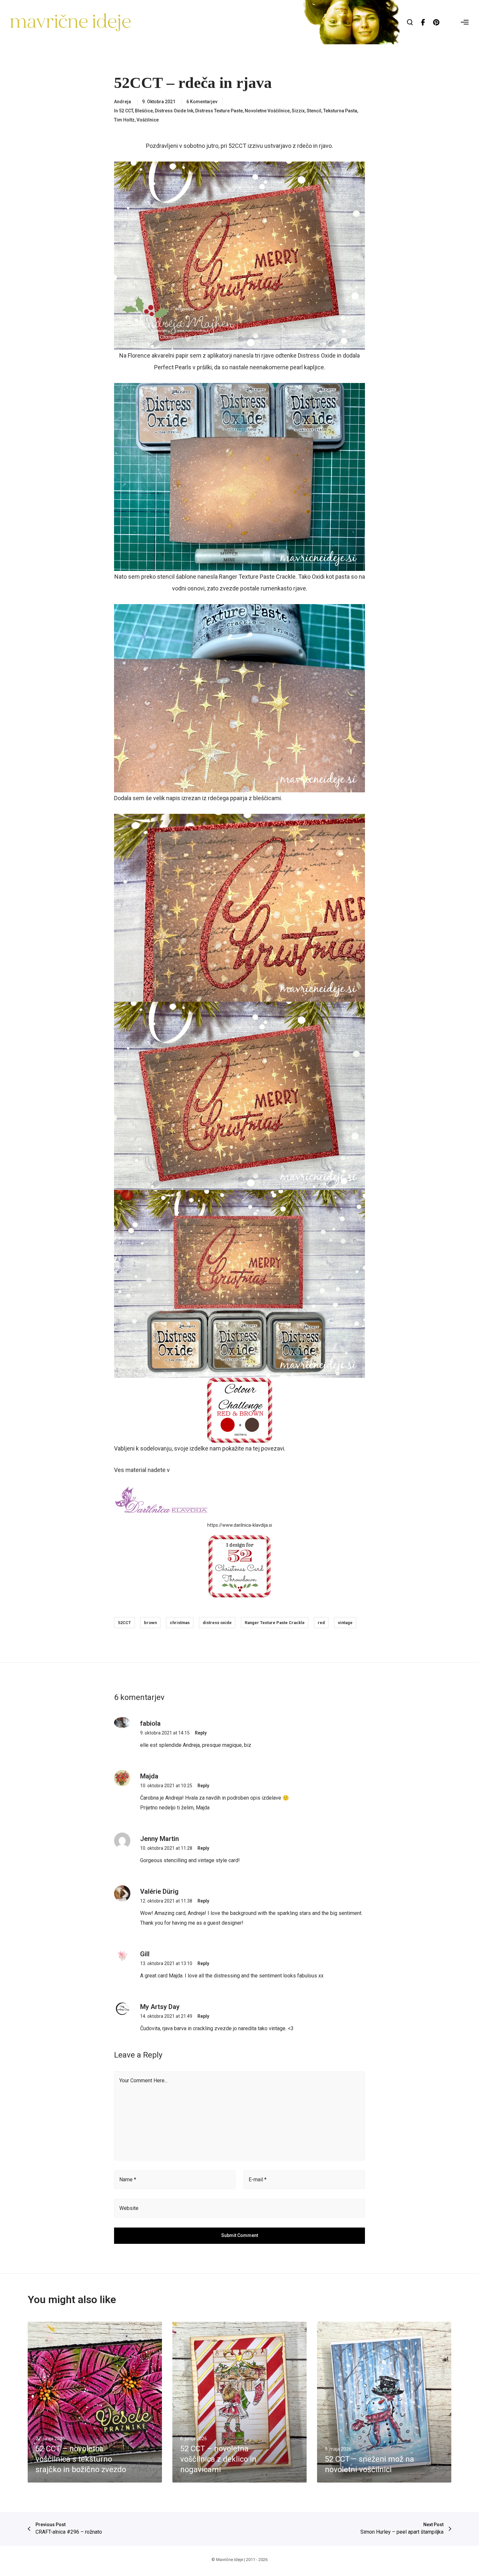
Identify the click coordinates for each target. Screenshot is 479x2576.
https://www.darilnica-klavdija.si (240, 1525)
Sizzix (298, 111)
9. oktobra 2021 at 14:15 (165, 1733)
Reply (201, 1733)
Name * (128, 2180)
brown (150, 1623)
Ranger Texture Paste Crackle (275, 1623)
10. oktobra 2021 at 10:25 (166, 1786)
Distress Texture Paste (219, 111)
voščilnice (148, 120)
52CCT (124, 1623)
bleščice (144, 111)
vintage (345, 1623)
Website (129, 2208)
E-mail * (258, 2180)
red (321, 1623)
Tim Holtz (124, 120)
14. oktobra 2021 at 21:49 (166, 2016)
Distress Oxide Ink (174, 111)
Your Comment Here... (143, 2081)
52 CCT (126, 111)
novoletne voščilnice (267, 111)
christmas (180, 1623)
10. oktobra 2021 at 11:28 (166, 1848)
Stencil (314, 111)
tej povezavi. (269, 1448)
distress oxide (217, 1623)
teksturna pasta (340, 111)
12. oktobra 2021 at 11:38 (166, 1901)
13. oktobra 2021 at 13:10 (166, 1963)
